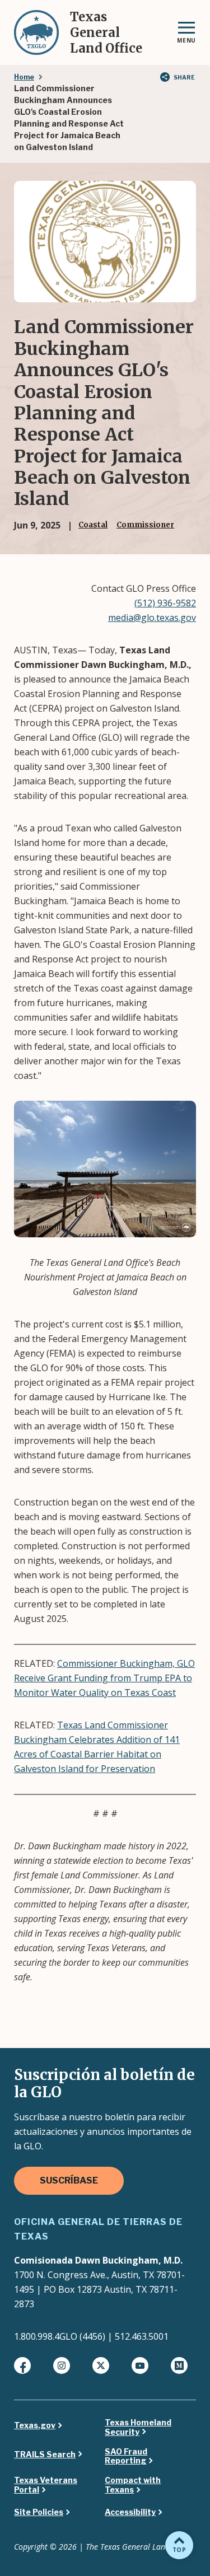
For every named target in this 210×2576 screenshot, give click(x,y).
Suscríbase (69, 2180)
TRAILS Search (45, 2455)
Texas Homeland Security (138, 2427)
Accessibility (130, 2512)
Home (24, 77)
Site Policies (39, 2512)
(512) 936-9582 (165, 603)
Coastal (93, 525)
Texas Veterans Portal (46, 2485)
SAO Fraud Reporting (126, 2456)
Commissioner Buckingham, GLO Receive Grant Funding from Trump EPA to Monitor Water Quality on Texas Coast (104, 1678)
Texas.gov (35, 2425)
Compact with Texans (133, 2485)
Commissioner (145, 525)
